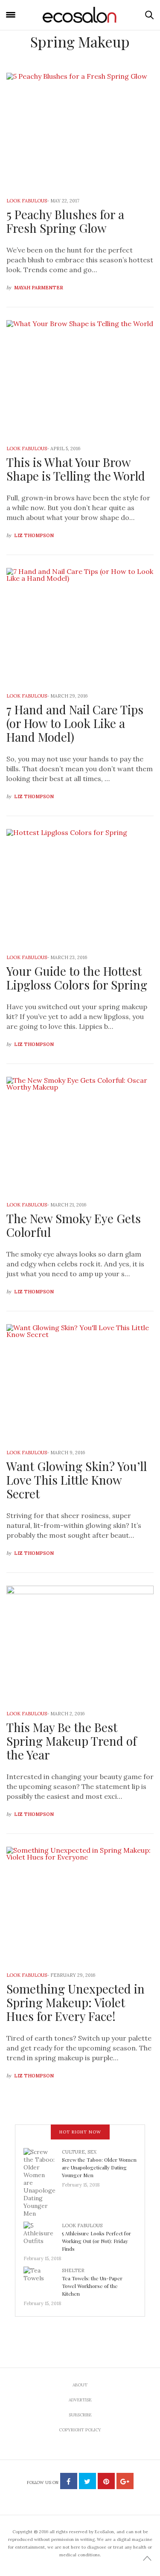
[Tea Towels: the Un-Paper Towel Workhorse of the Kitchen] (43, 2280)
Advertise (80, 2400)
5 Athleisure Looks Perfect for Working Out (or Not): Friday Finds (96, 2241)
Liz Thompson (34, 535)
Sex (92, 2152)
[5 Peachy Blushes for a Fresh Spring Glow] (80, 129)
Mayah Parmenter (39, 288)
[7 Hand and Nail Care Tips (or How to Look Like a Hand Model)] (80, 625)
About (80, 2385)
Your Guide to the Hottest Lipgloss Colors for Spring (77, 978)
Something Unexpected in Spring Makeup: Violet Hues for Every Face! (76, 2002)
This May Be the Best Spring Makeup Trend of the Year (71, 1741)
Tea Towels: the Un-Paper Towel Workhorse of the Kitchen (92, 2286)
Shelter (73, 2270)
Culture (73, 2152)
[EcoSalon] (80, 15)
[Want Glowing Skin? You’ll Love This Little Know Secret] (80, 1381)
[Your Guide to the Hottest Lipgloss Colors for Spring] (80, 886)
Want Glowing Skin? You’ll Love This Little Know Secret (77, 1480)
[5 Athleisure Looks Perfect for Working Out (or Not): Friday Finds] (43, 2235)
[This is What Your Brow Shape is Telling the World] (80, 377)
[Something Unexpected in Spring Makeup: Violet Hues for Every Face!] (80, 1903)
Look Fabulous (27, 201)
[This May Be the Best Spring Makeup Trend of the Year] (80, 1642)
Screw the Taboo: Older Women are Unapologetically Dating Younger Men (99, 2167)
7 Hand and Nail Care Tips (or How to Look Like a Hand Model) (75, 723)
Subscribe (80, 2415)
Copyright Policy (80, 2430)
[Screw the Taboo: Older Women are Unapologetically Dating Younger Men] (43, 2182)
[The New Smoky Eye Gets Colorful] (80, 1133)
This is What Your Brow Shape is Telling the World (76, 469)
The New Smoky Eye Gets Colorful (74, 1225)
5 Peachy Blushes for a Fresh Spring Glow (65, 221)
